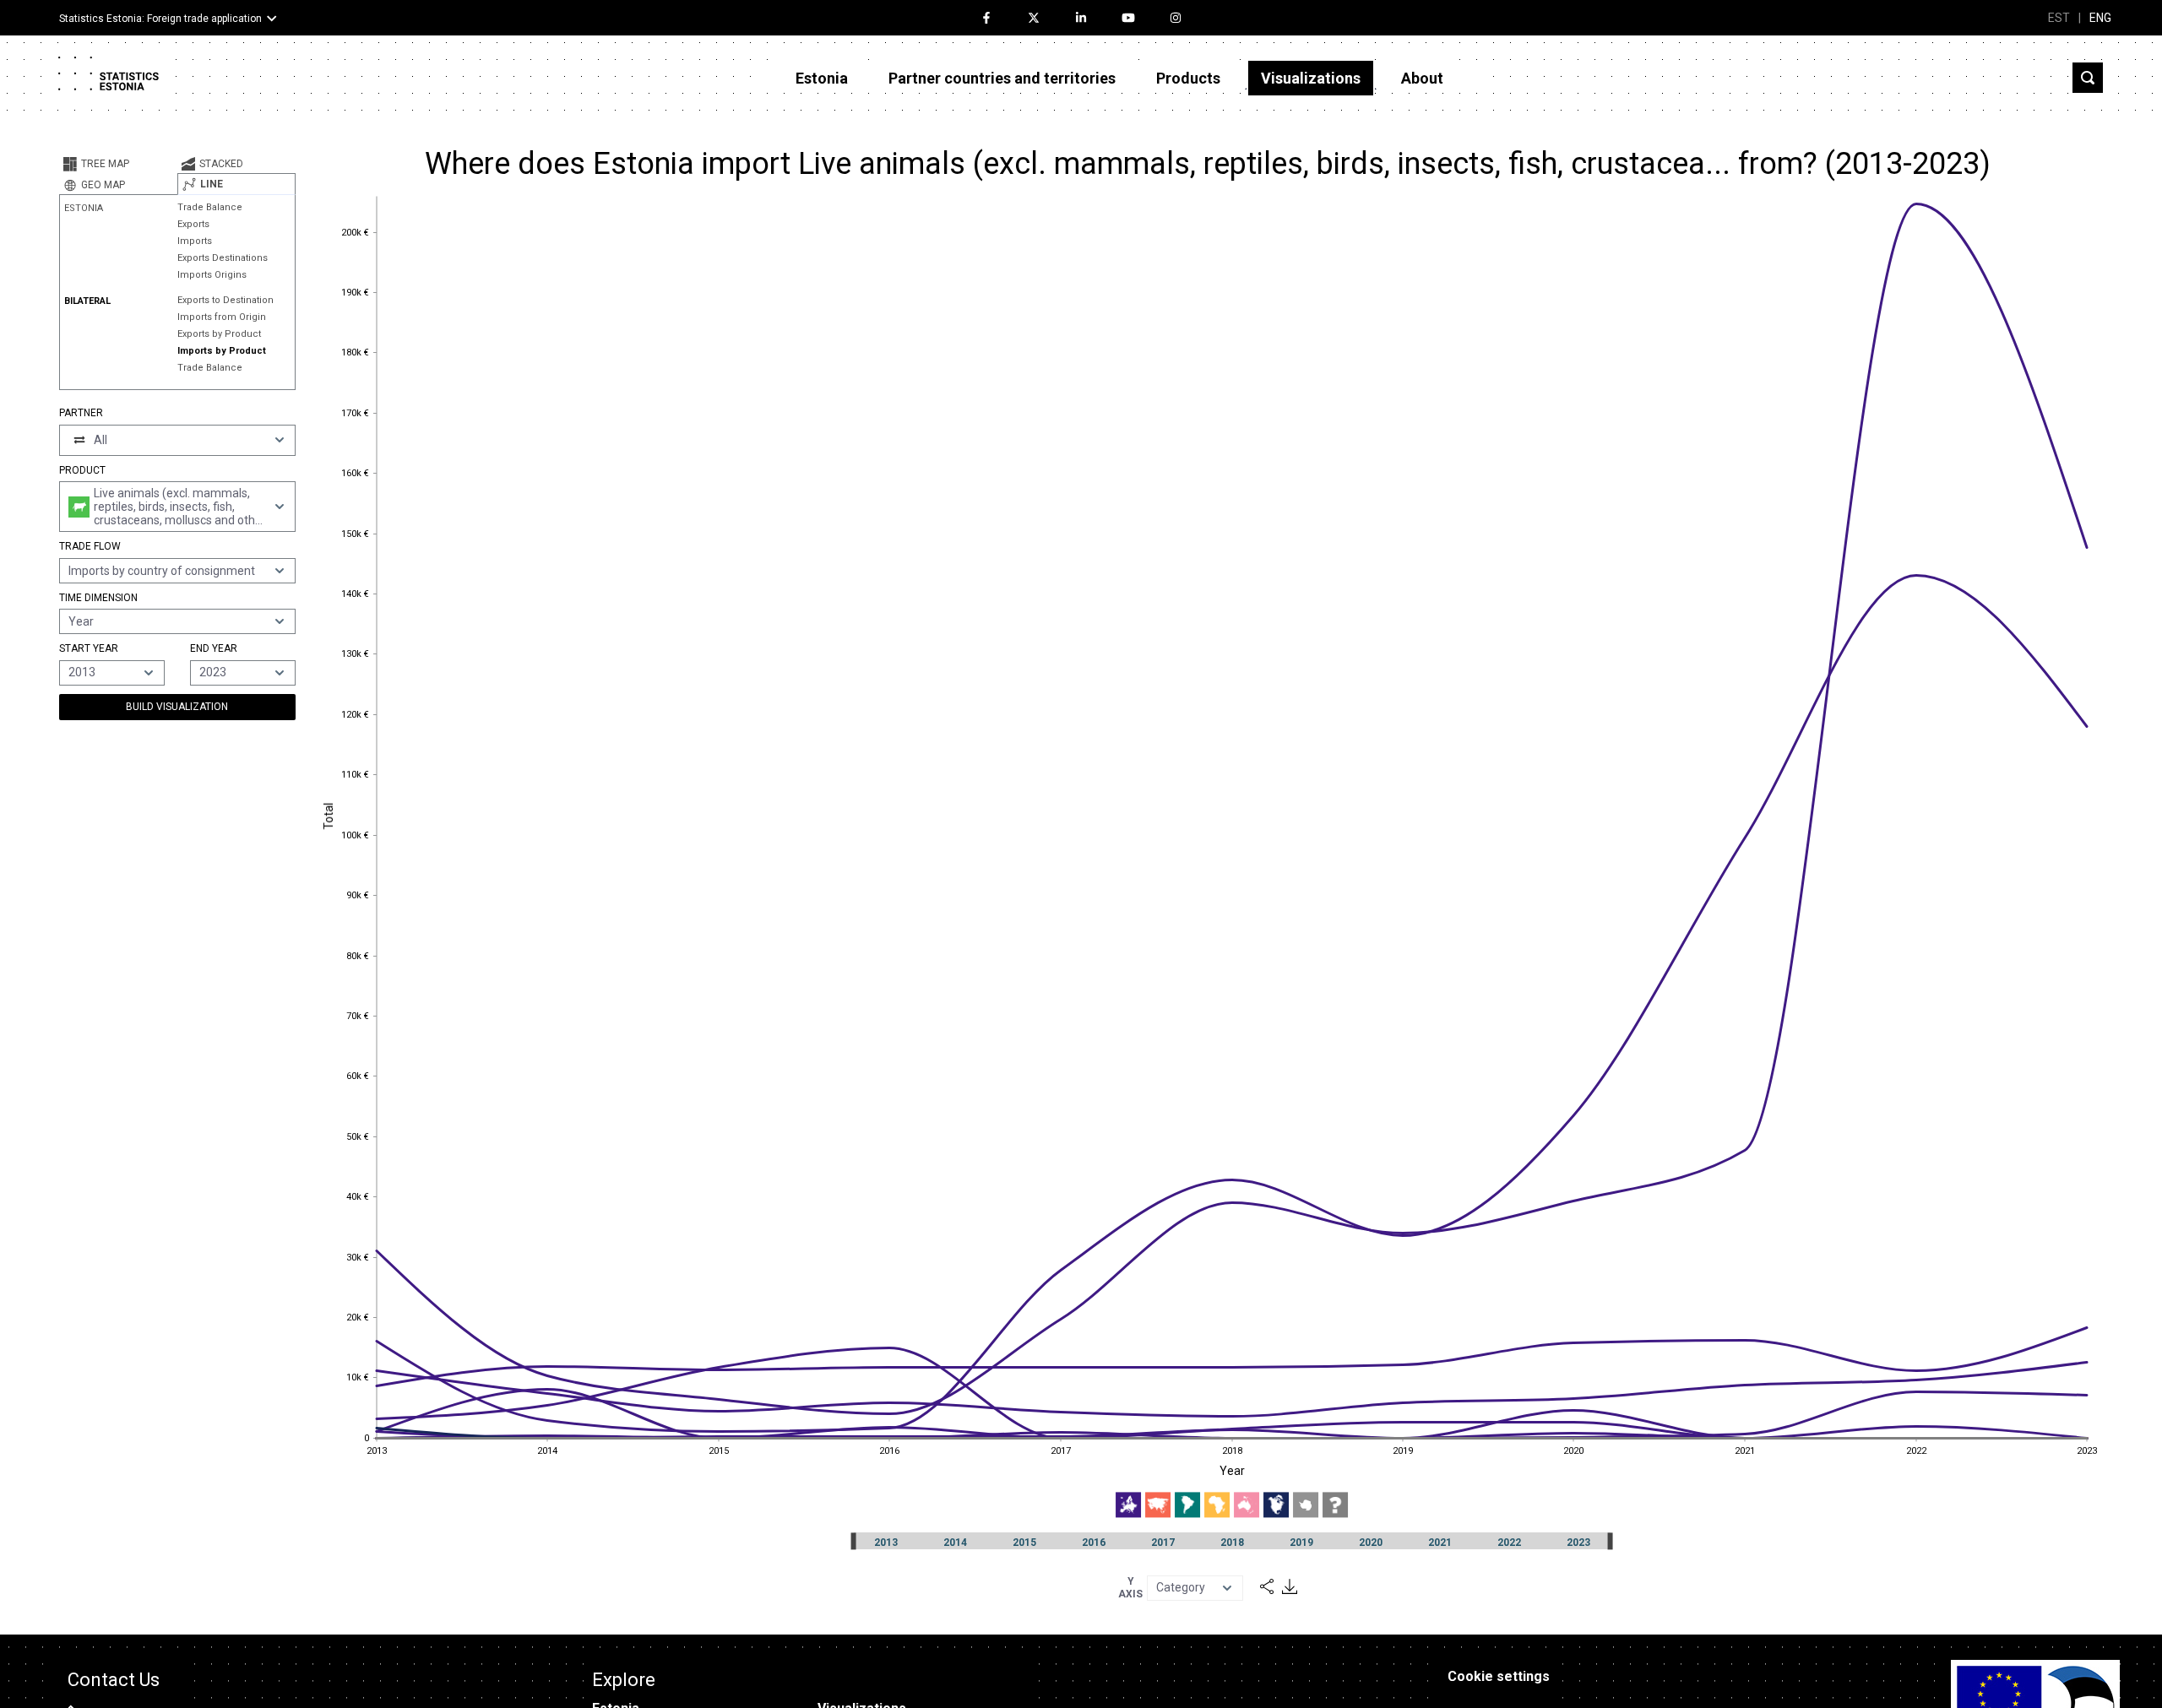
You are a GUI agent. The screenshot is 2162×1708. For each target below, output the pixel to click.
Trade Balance (210, 207)
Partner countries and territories (1002, 78)
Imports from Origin (222, 317)
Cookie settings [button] (1499, 1676)
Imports (195, 241)
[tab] (118, 164)
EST (2059, 18)
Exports (193, 224)
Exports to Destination (225, 300)
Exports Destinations (223, 258)
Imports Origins (212, 275)
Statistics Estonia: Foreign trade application (160, 19)
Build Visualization (177, 707)
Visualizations (1311, 78)
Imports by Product (222, 351)
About (1422, 78)
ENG (2100, 18)
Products (1188, 78)
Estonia (822, 78)
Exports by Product (219, 334)
